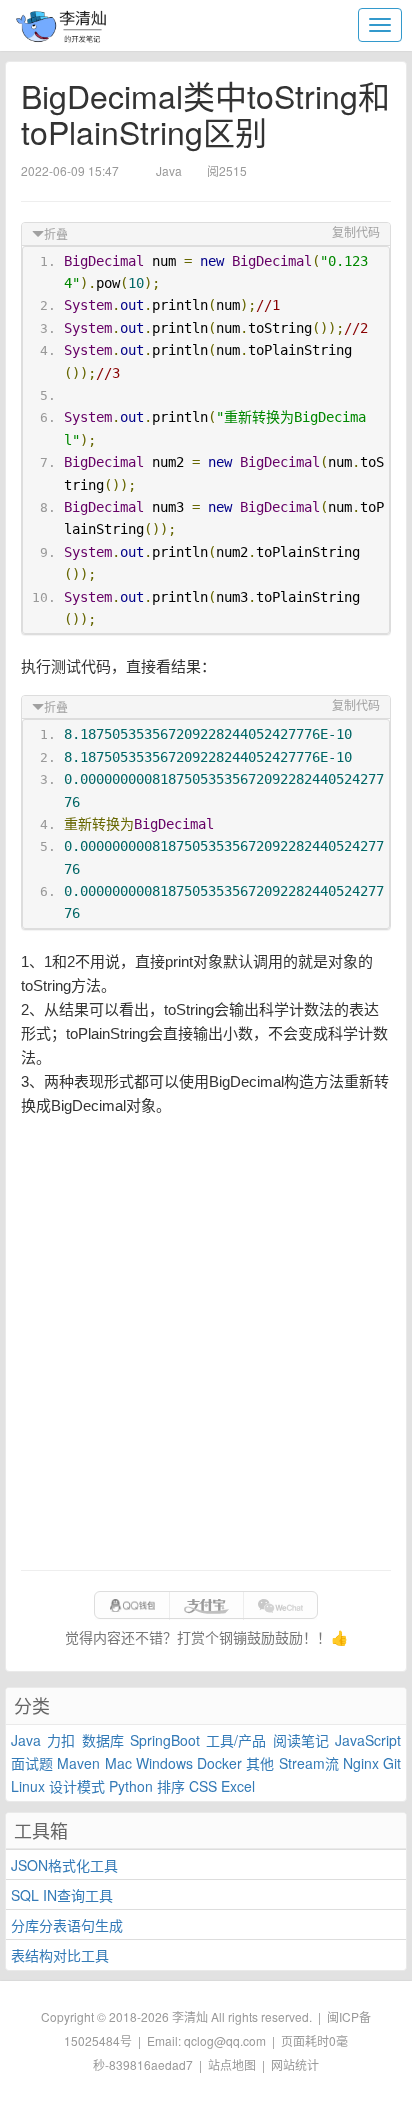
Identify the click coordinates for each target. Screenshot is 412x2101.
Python (131, 1786)
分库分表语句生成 (67, 1925)
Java (26, 1740)
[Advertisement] (206, 1344)
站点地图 (232, 2064)
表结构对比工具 (60, 1955)
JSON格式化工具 (64, 1865)
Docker (219, 1763)
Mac (118, 1763)
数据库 (103, 1740)
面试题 (32, 1763)
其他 (260, 1763)
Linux (28, 1786)
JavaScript (368, 1740)
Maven (78, 1763)
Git (392, 1763)
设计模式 (77, 1786)
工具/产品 (236, 1740)
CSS (203, 1786)
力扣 (61, 1740)
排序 (171, 1786)
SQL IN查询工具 (62, 1895)
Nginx (361, 1763)
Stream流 (309, 1763)
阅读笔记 (301, 1740)
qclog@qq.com (225, 2040)
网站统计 (295, 2064)
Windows (164, 1763)
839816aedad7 (151, 2064)
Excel (238, 1786)
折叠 (56, 235)
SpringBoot (165, 1740)
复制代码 (356, 233)
